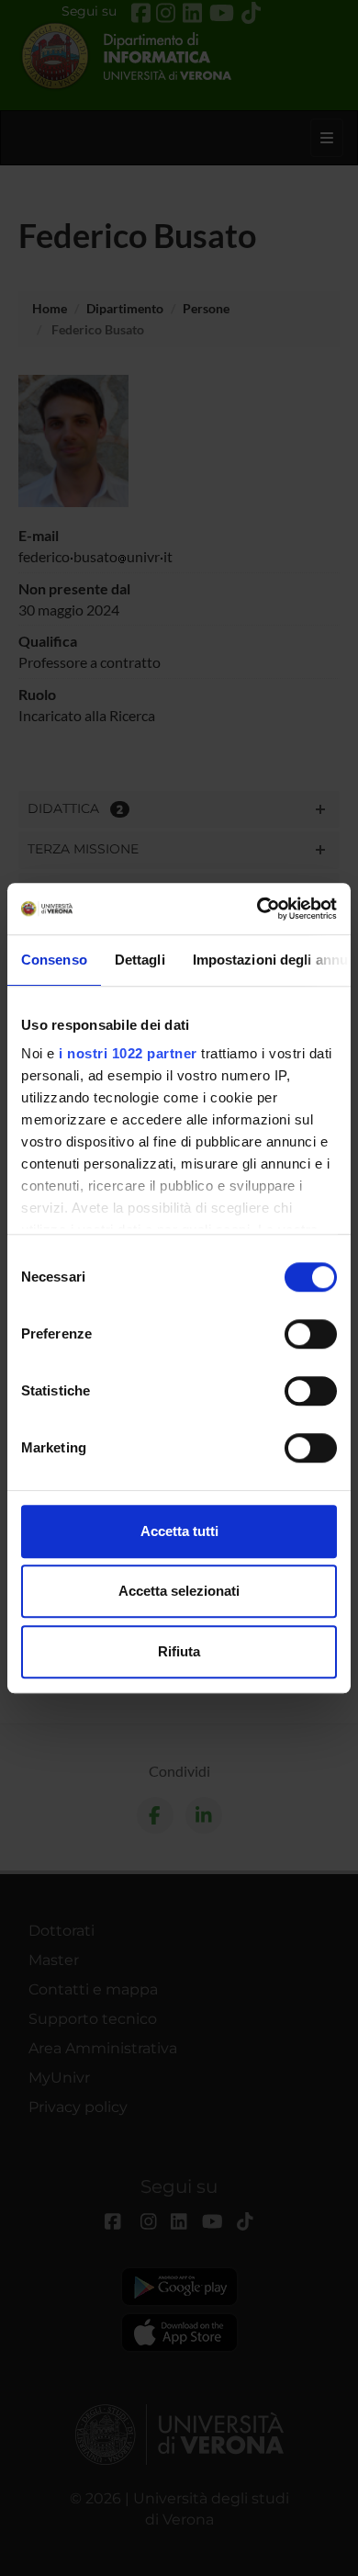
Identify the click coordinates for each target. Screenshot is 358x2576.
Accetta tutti (179, 1531)
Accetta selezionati (179, 1591)
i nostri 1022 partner (128, 1053)
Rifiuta (179, 1651)
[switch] (311, 1334)
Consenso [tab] (54, 960)
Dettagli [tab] (140, 960)
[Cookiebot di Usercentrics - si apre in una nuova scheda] (257, 909)
